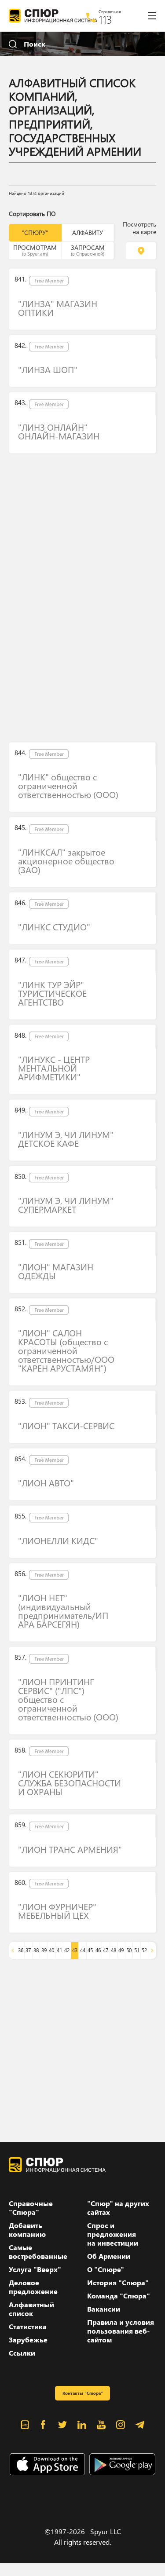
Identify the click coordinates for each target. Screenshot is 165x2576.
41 (59, 1950)
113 (105, 19)
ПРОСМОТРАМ (35, 250)
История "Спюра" (118, 2283)
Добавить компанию (27, 2230)
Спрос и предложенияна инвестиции (113, 2234)
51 (137, 1950)
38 (36, 1950)
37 (28, 1950)
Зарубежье (28, 2340)
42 (67, 1950)
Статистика (28, 2327)
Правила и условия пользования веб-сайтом (121, 2331)
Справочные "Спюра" (31, 2208)
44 (83, 1950)
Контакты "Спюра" (83, 2393)
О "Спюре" (106, 2269)
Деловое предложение (33, 2287)
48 (114, 1950)
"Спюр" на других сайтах (118, 2208)
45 (90, 1950)
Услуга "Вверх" (35, 2269)
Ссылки (22, 2353)
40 (51, 1950)
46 (98, 1950)
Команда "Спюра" (119, 2296)
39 (44, 1950)
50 (129, 1950)
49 (121, 1950)
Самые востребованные (38, 2252)
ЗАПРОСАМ (88, 250)
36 (21, 1950)
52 (144, 1950)
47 (106, 1950)
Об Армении (109, 2256)
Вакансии (104, 2309)
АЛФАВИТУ (88, 232)
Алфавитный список (31, 2309)
